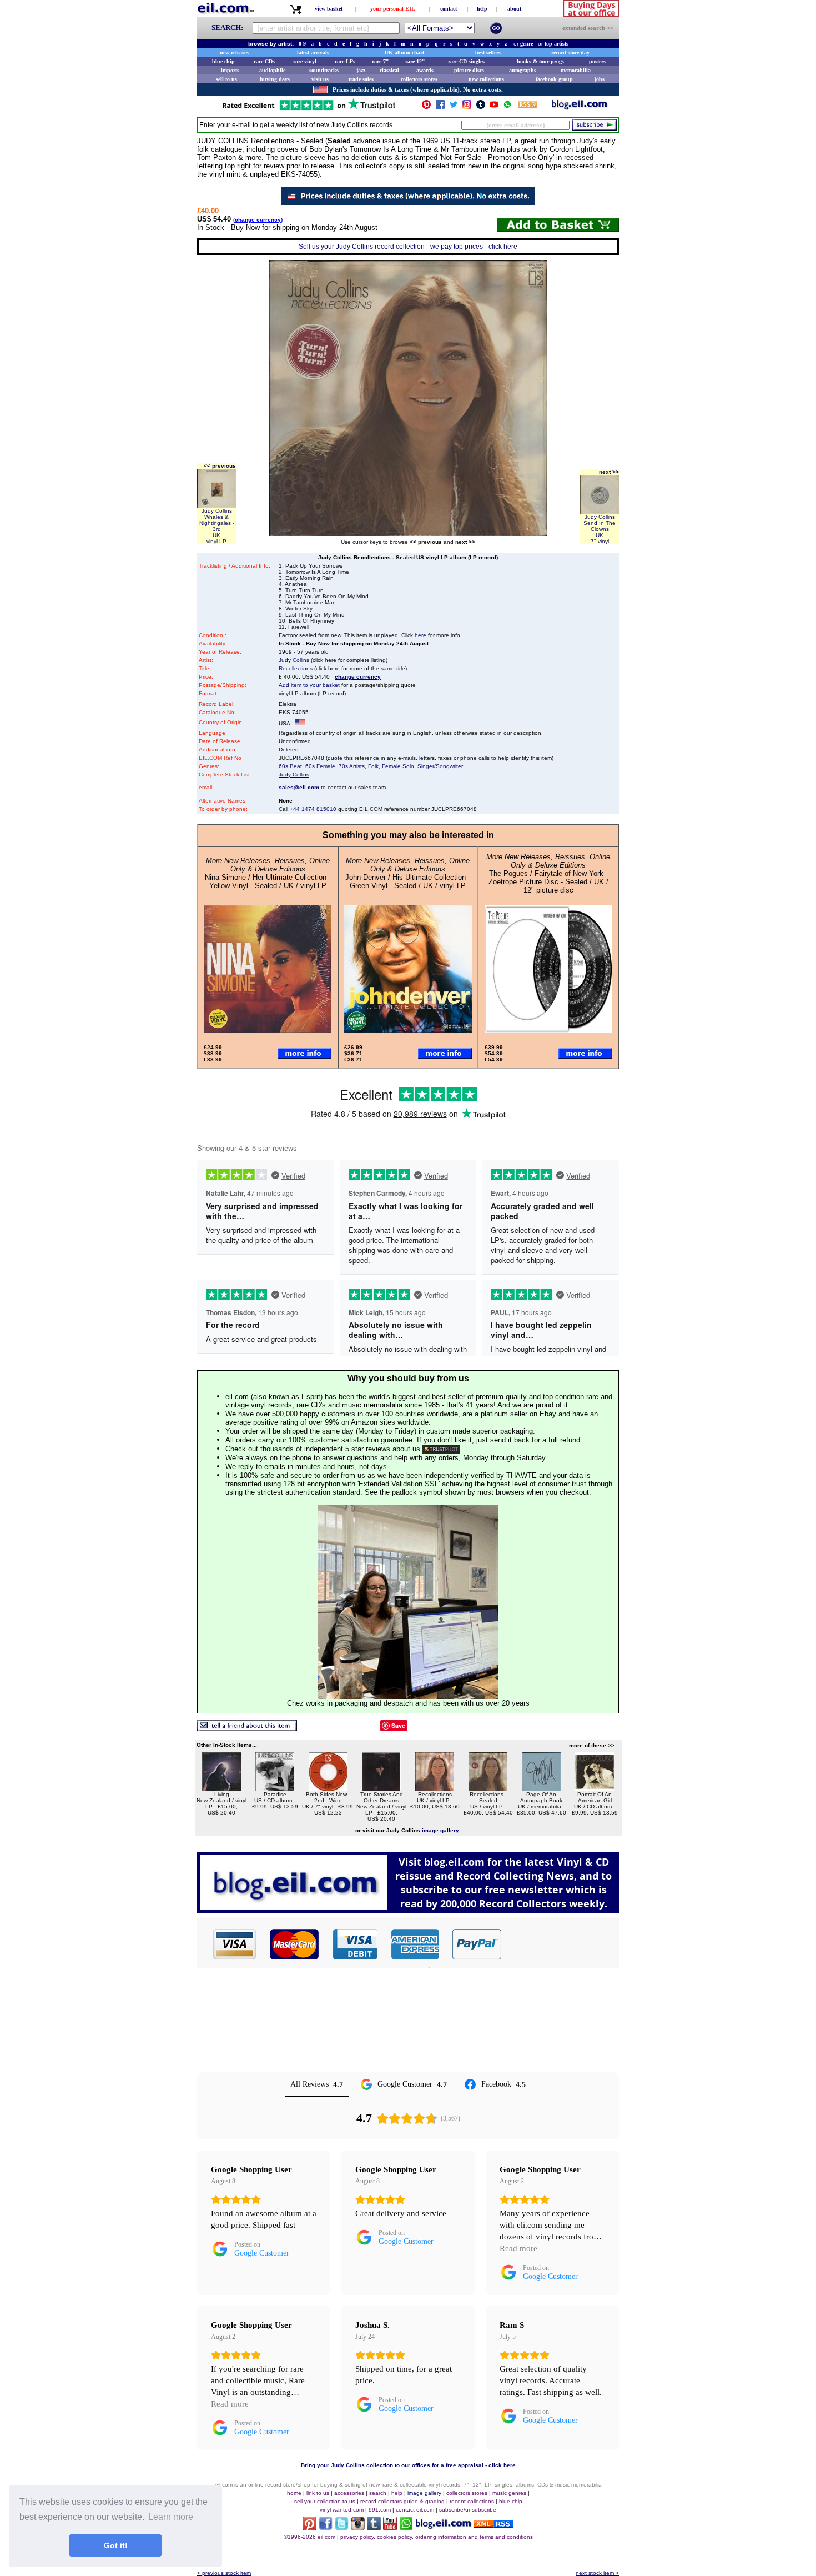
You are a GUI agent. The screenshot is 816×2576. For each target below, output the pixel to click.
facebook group (554, 79)
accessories (349, 2493)
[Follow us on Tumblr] (481, 107)
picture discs (469, 70)
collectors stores (419, 79)
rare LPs (345, 61)
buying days (275, 79)
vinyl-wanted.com (342, 2510)
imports (230, 70)
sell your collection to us (325, 2501)
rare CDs (264, 61)
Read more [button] (518, 2248)
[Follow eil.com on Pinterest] (309, 2527)
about (514, 9)
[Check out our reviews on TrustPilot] (441, 1449)
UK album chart (404, 52)
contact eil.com (415, 2510)
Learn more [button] (171, 2517)
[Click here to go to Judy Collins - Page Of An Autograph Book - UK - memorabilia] (541, 1788)
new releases (234, 52)
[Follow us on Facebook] (440, 107)
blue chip (223, 61)
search (378, 2493)
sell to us (226, 79)
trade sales (361, 79)
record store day (570, 52)
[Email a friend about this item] (247, 1728)
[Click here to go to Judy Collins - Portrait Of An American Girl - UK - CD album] (595, 1788)
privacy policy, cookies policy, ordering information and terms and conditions (437, 2537)
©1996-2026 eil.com (309, 2537)
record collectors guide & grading (402, 2501)
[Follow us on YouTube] (494, 107)
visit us (320, 79)
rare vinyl (305, 61)
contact (449, 9)
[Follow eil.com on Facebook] (326, 2527)
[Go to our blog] (580, 107)
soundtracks (324, 70)
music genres (509, 2493)
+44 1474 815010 (313, 809)
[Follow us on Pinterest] (426, 107)
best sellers (488, 52)
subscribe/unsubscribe (468, 2510)
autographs (523, 70)
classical (389, 70)
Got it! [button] (116, 2545)
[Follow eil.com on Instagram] (358, 2527)
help (482, 9)
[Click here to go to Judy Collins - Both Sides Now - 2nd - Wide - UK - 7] (328, 1788)
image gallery (424, 2493)
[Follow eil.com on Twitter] (342, 2527)
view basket (329, 9)
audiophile (272, 70)
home (294, 2493)
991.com (380, 2510)
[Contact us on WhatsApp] (507, 107)
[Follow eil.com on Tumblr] (374, 2527)
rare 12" (415, 61)
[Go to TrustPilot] (309, 109)
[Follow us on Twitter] (454, 107)
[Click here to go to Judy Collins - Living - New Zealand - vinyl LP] (221, 1788)
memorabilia (576, 70)
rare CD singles (466, 61)
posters (597, 61)
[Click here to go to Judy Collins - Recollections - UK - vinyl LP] (435, 1788)
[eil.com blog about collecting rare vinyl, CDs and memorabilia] (408, 1910)
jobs (600, 79)
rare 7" (381, 61)
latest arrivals (313, 52)
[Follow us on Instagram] (467, 107)
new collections (486, 79)
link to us (318, 2493)
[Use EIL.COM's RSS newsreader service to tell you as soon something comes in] (494, 2525)
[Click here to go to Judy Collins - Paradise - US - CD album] (275, 1788)
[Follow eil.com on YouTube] (390, 2527)
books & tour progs (540, 61)
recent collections (472, 2501)
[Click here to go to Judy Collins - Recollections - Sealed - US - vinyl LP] (488, 1788)
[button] (561, 1944)
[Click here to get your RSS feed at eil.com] (528, 106)
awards (425, 70)
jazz (361, 70)
